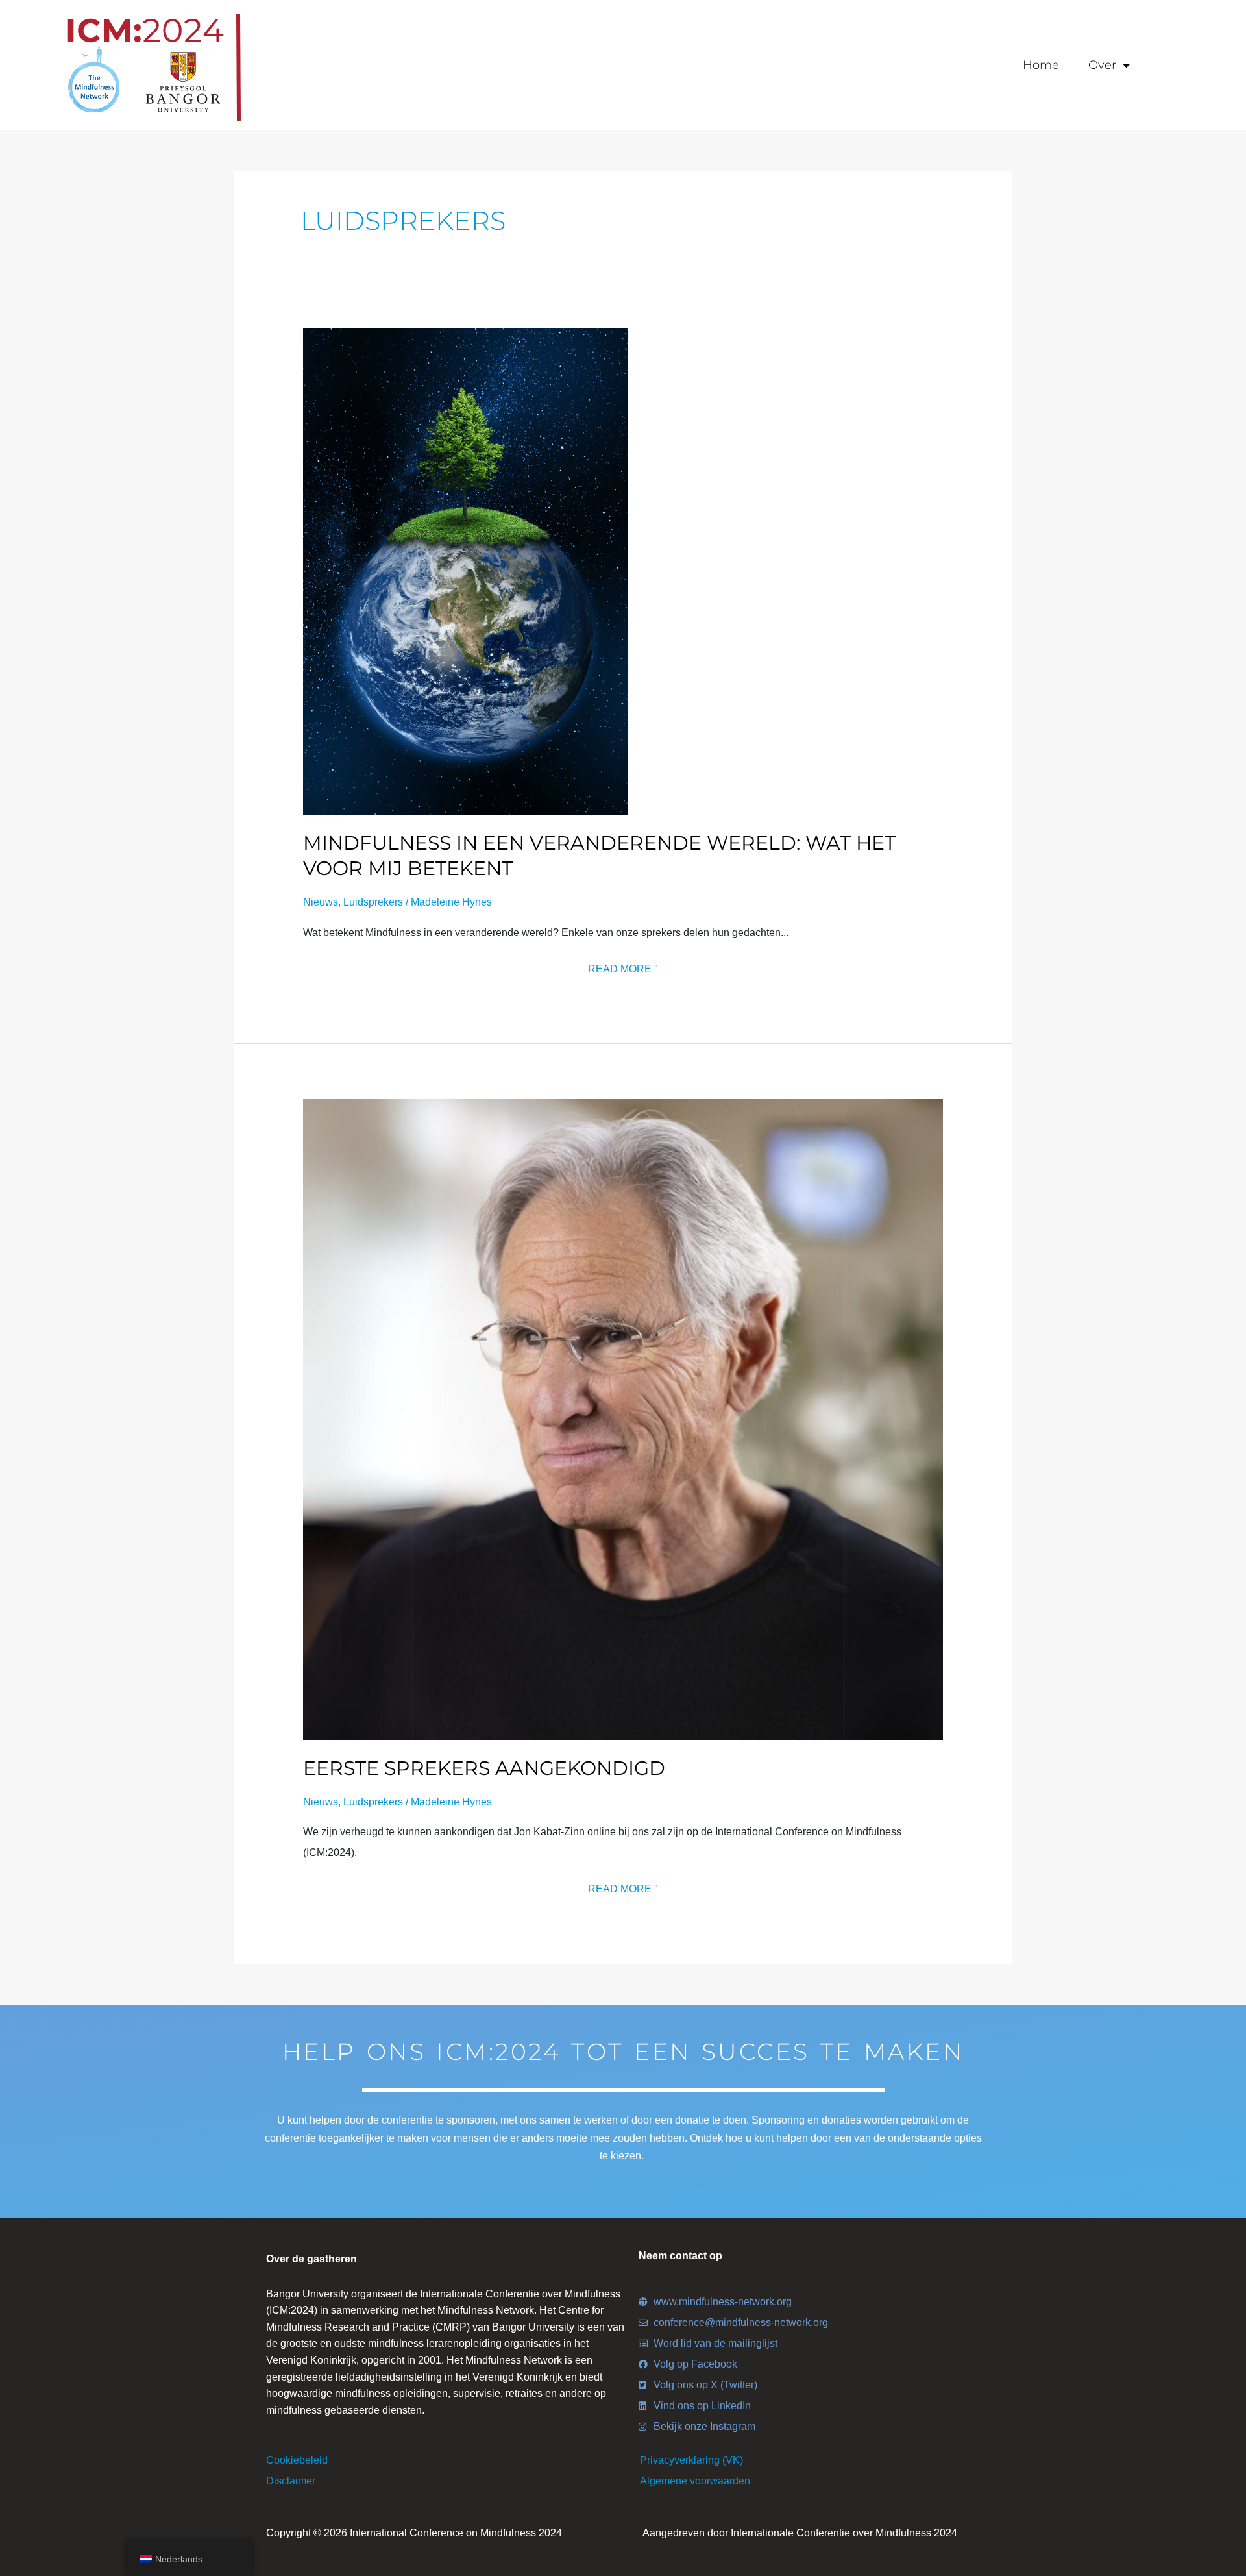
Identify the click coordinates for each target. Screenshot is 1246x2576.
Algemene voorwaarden (695, 2481)
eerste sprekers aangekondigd (484, 1768)
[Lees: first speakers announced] (623, 1419)
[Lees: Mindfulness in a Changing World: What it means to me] (465, 571)
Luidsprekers (373, 902)
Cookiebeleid (297, 2460)
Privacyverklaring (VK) (691, 2460)
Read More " (623, 967)
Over (1102, 65)
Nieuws (321, 902)
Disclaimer (291, 2481)
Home (1041, 65)
